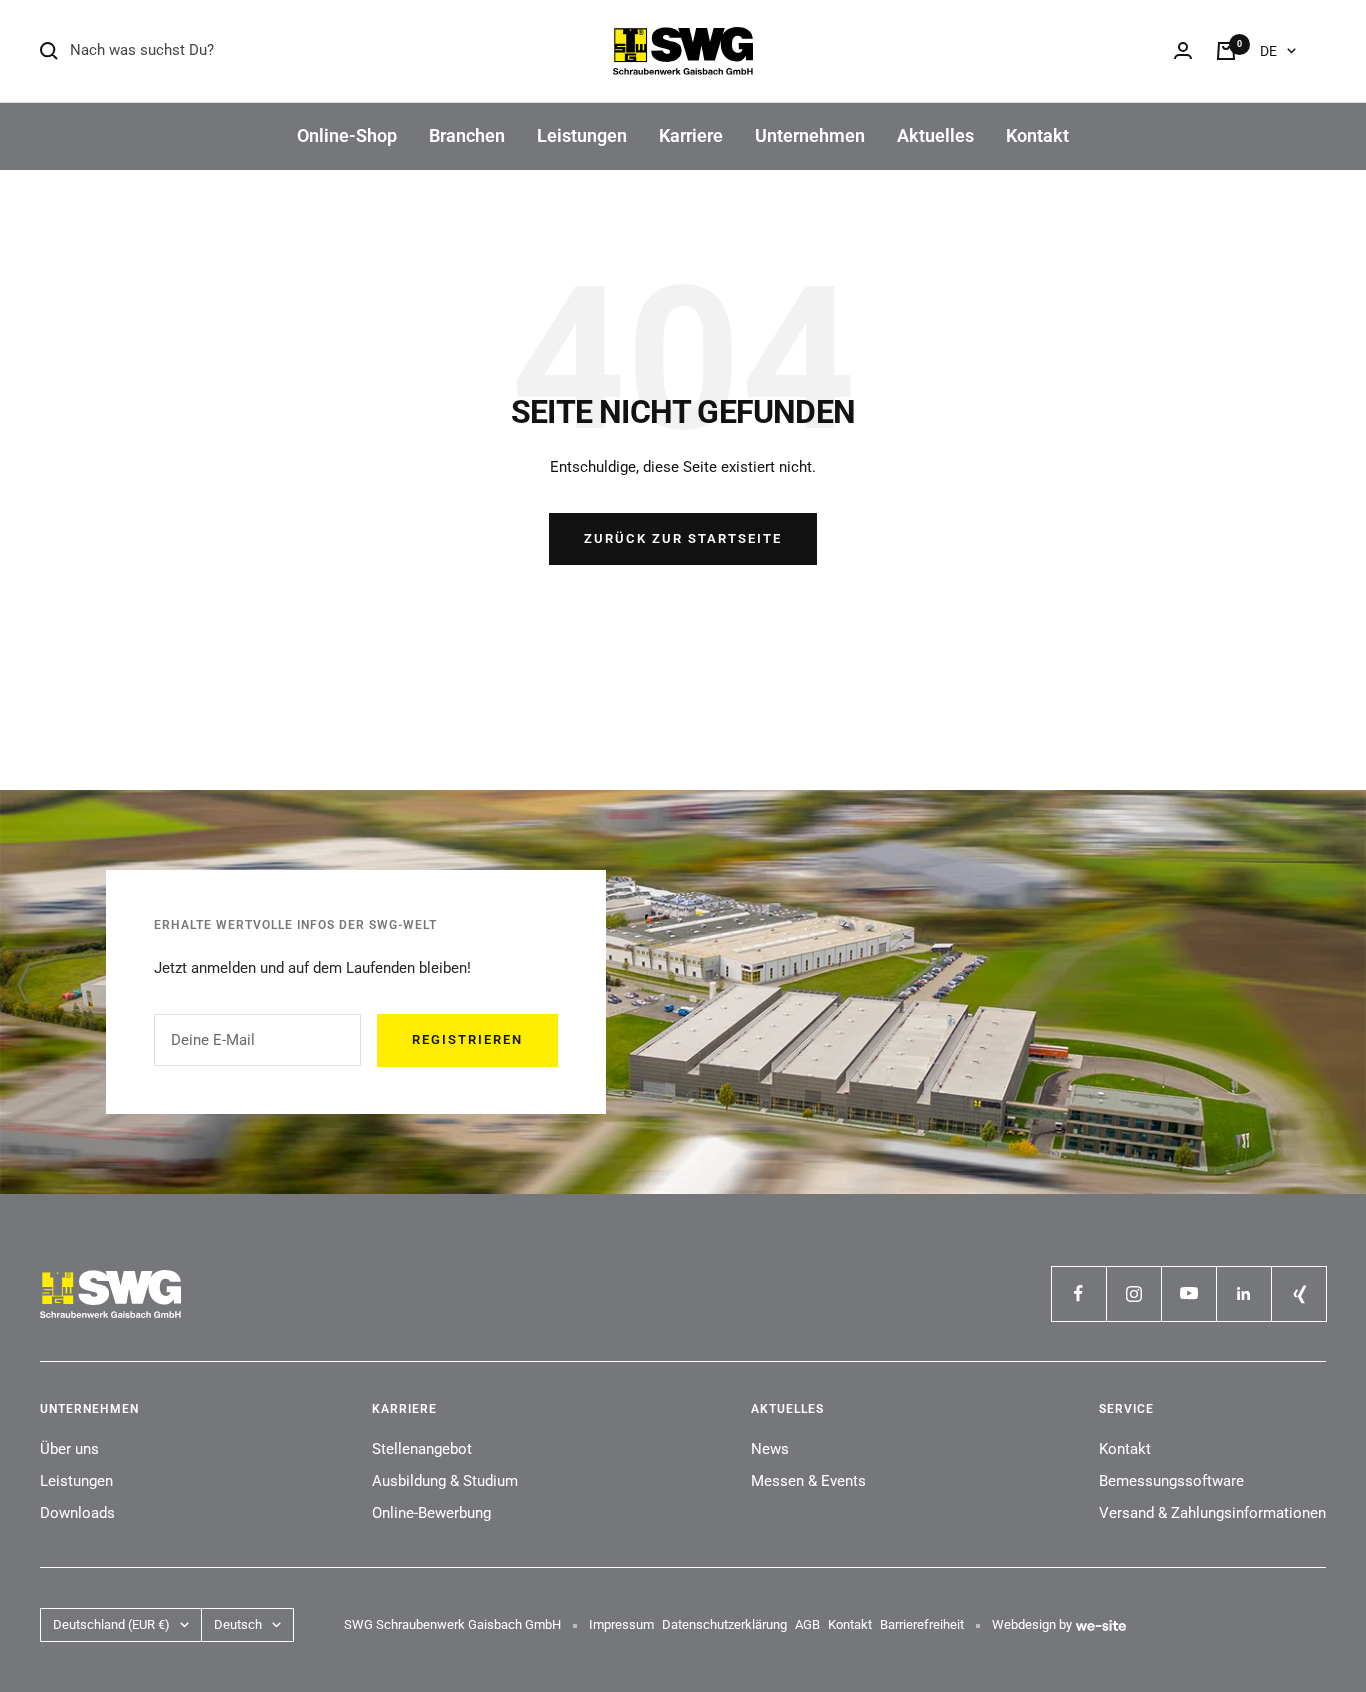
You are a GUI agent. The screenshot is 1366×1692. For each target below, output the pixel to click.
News (770, 1449)
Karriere (691, 135)
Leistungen (582, 135)
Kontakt (1037, 135)
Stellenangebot (422, 1449)
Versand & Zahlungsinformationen (1212, 1513)
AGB (807, 1624)
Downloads (77, 1513)
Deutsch (238, 1624)
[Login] (1183, 50)
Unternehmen (810, 135)
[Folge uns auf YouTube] (1188, 1293)
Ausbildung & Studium (445, 1481)
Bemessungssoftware (1171, 1481)
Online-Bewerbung (431, 1513)
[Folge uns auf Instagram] (1133, 1293)
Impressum (621, 1624)
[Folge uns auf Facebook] (1078, 1293)
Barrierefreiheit (922, 1624)
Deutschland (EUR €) (111, 1624)
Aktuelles (935, 135)
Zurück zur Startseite (683, 538)
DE (1268, 51)
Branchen (467, 135)
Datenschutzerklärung (724, 1624)
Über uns (69, 1449)
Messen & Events (808, 1481)
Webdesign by (1032, 1624)
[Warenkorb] (1226, 51)
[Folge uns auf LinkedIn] (1243, 1293)
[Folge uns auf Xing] (1298, 1293)
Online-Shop (347, 135)
